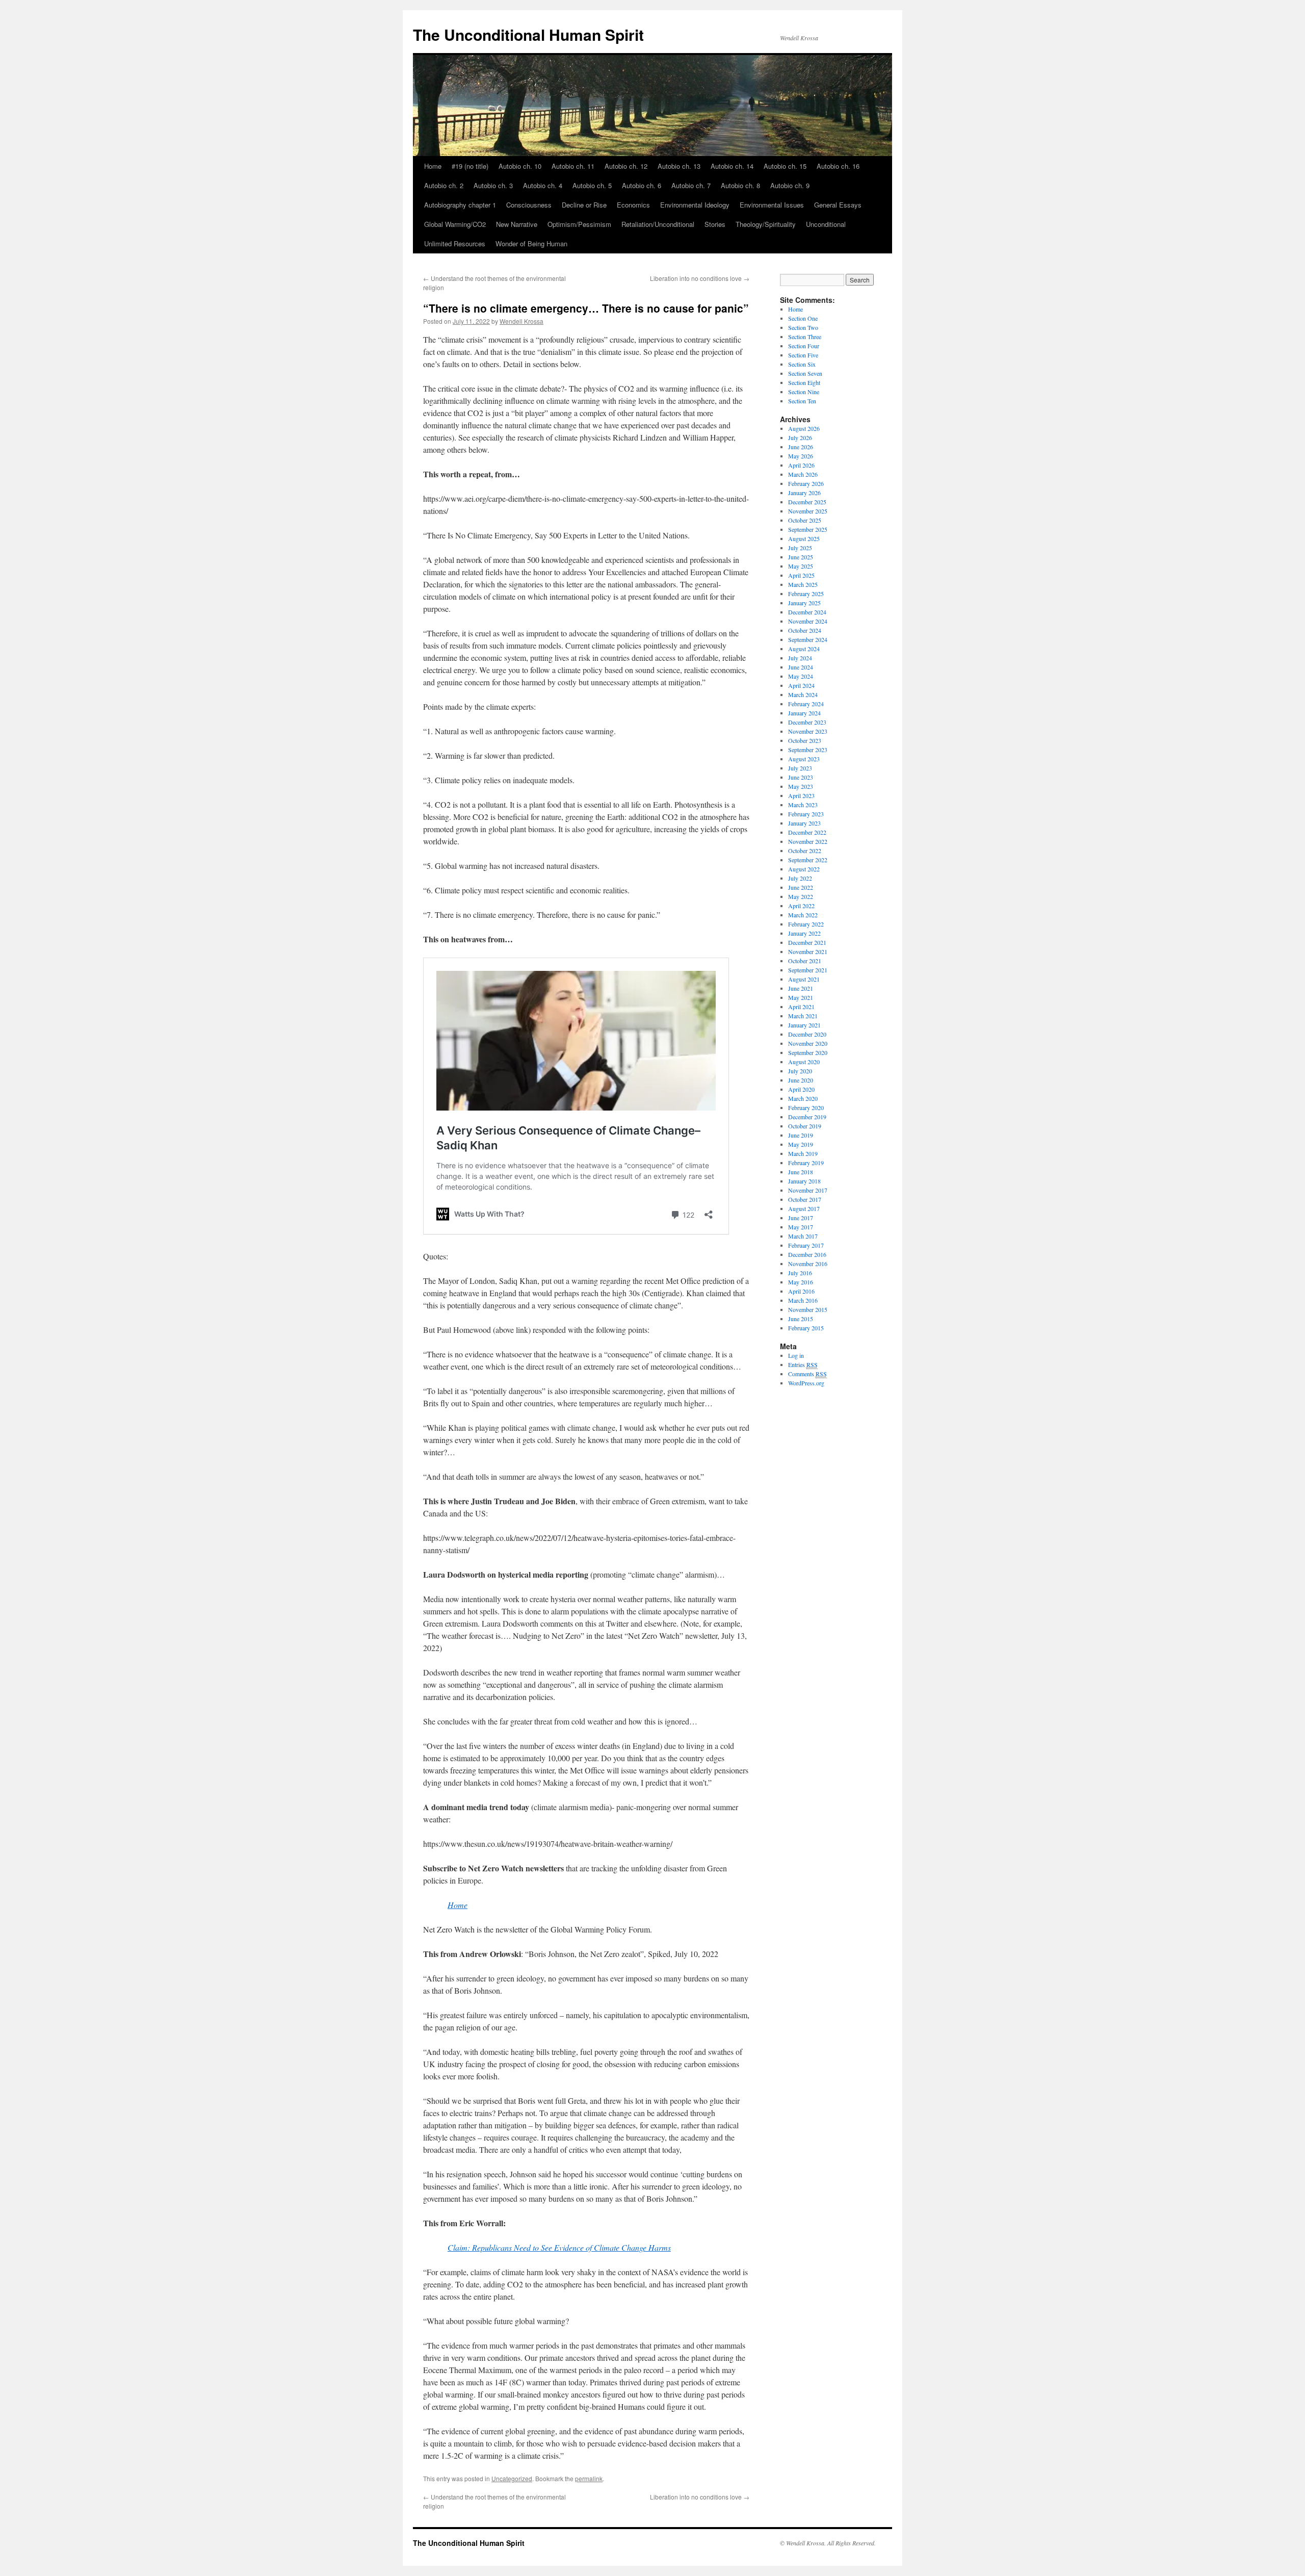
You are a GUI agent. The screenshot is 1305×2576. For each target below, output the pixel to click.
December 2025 (807, 502)
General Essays (838, 205)
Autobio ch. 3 (493, 185)
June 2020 (801, 1080)
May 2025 (801, 566)
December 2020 (807, 1034)
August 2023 (804, 759)
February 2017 (806, 1245)
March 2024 (803, 694)
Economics (633, 205)
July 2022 (800, 878)
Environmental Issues (772, 205)
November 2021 (808, 951)
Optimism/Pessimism (579, 224)
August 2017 (804, 1208)
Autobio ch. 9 (790, 185)
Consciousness (529, 205)
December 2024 (807, 612)
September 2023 (808, 750)
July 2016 (800, 1273)
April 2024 (801, 685)
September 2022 (808, 860)
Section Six (802, 364)
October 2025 (805, 520)
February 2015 (806, 1328)
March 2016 (803, 1300)
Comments (807, 1374)
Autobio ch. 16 (838, 166)
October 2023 (805, 740)
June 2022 (801, 887)
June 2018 (801, 1172)
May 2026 (801, 456)
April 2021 (801, 1007)
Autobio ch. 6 (642, 185)
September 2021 (808, 970)
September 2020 (808, 1052)
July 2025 (800, 548)
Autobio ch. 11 (573, 166)
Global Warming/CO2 (455, 224)
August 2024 (804, 649)
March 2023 (803, 805)
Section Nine (804, 392)
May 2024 (801, 676)
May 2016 (801, 1282)
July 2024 (800, 658)
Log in (796, 1355)
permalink (589, 2478)
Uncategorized (512, 2478)
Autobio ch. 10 (520, 166)
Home (433, 166)
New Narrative (517, 224)
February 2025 (806, 594)
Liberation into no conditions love (700, 278)
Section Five (803, 355)
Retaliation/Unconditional (658, 224)
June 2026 (801, 447)
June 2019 (801, 1135)
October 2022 (805, 851)
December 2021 (807, 942)
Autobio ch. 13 (679, 166)
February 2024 (806, 704)
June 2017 (801, 1218)
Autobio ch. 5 (592, 185)
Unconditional (826, 224)
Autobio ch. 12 (626, 166)
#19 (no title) (470, 166)
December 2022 (807, 832)
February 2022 (806, 924)
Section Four (804, 346)
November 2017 (808, 1190)
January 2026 (804, 493)
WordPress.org (806, 1383)
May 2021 (801, 997)
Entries (803, 1364)
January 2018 (804, 1181)
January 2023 (804, 823)
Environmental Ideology (695, 205)
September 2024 (808, 639)
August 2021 (804, 979)
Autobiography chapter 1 (460, 205)
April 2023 (801, 795)
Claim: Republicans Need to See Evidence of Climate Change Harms (559, 2247)
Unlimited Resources (455, 243)
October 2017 (805, 1199)
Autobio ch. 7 (691, 185)
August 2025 (804, 538)
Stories (715, 224)
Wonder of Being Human (531, 243)
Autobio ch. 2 (444, 185)
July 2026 (800, 437)
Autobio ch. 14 (732, 166)
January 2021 (804, 1025)
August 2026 (804, 428)
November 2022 (808, 841)
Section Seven (805, 373)
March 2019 (803, 1153)
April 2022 (801, 906)
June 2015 (801, 1319)
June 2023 (801, 777)
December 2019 (807, 1117)
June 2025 (801, 557)
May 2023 (801, 786)
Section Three (805, 337)
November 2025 (808, 511)
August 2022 (804, 869)
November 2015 (808, 1309)
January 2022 (804, 933)
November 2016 (808, 1264)
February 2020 (806, 1107)
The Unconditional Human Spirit (528, 34)
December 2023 (807, 722)
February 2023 (806, 814)
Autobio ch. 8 (740, 185)
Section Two (803, 327)
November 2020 (808, 1043)
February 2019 (806, 1163)
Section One (803, 318)
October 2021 (805, 961)
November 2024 (808, 621)
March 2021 (803, 1016)
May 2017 (801, 1227)
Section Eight (804, 382)
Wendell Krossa (521, 321)
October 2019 (805, 1126)
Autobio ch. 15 (785, 166)
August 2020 (804, 1062)
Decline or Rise (584, 205)
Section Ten (802, 401)
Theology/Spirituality (766, 224)
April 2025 (801, 575)
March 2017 (803, 1236)
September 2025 (808, 529)
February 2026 (806, 483)
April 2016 (801, 1291)
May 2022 (801, 896)
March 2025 (803, 584)
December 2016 (807, 1254)
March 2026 (803, 474)
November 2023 (808, 731)
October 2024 (805, 630)
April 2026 (801, 465)
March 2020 (803, 1098)
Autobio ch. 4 (543, 185)
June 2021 (801, 988)
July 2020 (800, 1071)
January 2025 (804, 603)
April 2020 (801, 1089)
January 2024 (804, 713)
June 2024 (801, 667)
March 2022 (803, 915)
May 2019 (801, 1144)
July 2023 (800, 768)
